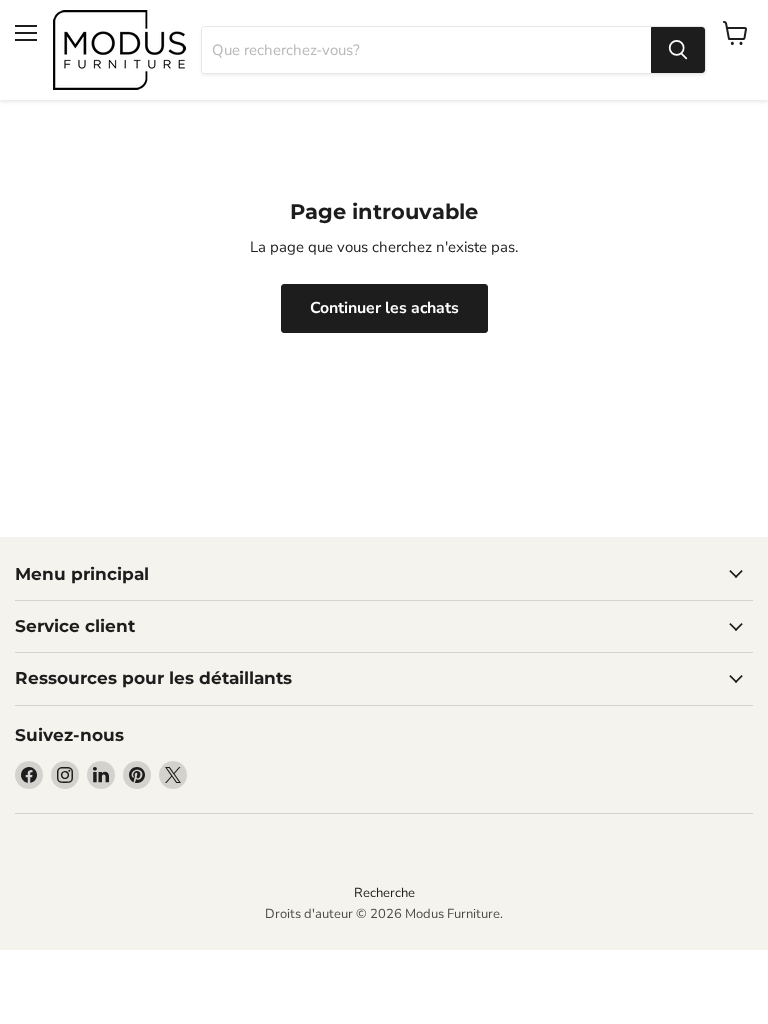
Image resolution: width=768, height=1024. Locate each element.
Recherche (384, 893)
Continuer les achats (384, 308)
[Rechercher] (678, 50)
